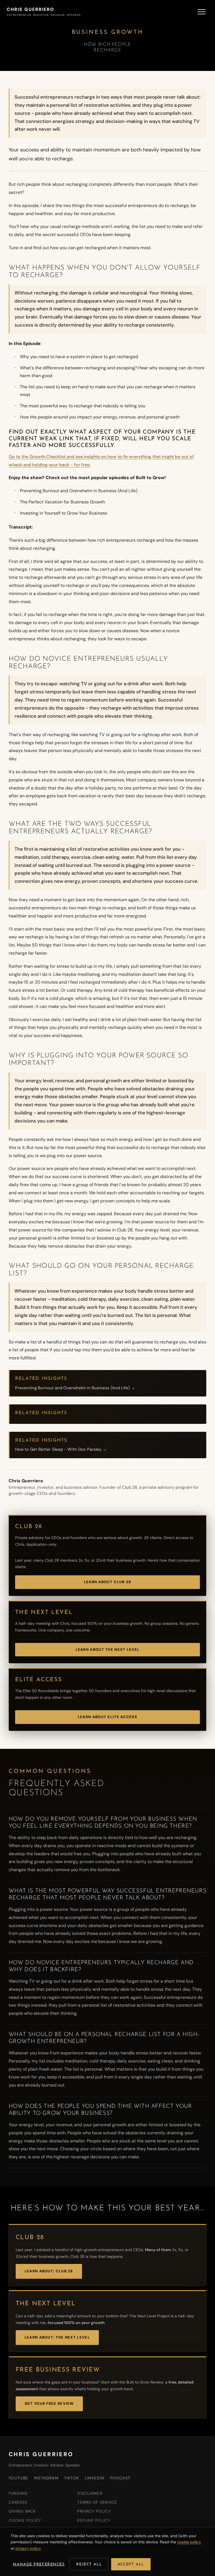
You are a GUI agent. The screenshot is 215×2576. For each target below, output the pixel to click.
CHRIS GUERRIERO (41, 2454)
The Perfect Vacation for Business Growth (62, 502)
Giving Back (22, 2511)
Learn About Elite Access (107, 1717)
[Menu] (202, 12)
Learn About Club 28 (108, 1582)
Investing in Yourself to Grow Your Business (64, 513)
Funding (18, 2493)
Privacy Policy (94, 2511)
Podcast (120, 2478)
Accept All (131, 2564)
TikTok (72, 2478)
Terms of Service (97, 2502)
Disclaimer (90, 2493)
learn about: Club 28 (49, 2271)
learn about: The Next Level (57, 2337)
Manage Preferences (39, 2564)
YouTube (18, 2478)
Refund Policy (94, 2520)
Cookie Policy (25, 2520)
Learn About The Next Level (108, 1649)
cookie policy (189, 2542)
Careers (18, 2502)
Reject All (89, 2564)
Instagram (46, 2478)
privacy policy (28, 2548)
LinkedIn (95, 2478)
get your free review (49, 2403)
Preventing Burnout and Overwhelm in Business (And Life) (79, 491)
